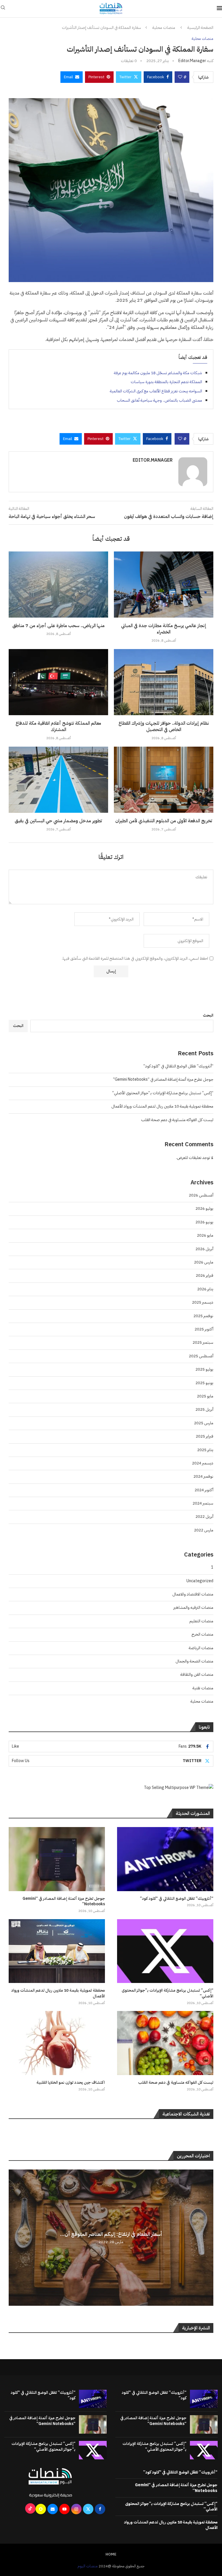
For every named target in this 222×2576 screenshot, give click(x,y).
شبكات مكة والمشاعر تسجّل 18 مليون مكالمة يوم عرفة (158, 373)
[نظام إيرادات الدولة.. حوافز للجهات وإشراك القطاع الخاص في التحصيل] (164, 682)
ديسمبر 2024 (203, 1463)
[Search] (3, 9)
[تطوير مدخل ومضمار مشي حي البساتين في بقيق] (58, 780)
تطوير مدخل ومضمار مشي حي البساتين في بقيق (58, 821)
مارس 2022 (204, 1530)
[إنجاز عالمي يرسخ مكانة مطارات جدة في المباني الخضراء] (164, 585)
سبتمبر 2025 (203, 1342)
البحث (208, 1015)
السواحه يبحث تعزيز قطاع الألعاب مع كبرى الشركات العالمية (156, 391)
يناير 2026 (205, 1289)
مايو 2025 (205, 1396)
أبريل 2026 (204, 1249)
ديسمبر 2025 (203, 1302)
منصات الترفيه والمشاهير (193, 1607)
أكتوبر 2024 (204, 1490)
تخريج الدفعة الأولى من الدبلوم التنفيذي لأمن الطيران (164, 821)
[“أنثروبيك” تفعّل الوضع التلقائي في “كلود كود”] (165, 1859)
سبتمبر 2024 (203, 1503)
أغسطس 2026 (201, 1195)
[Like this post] (180, 77)
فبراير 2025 (205, 1436)
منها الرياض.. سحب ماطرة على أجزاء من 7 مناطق (59, 626)
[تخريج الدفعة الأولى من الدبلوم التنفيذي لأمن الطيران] (164, 780)
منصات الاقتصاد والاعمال (193, 1594)
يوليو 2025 (204, 1369)
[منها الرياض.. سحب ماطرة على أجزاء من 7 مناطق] (58, 585)
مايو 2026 (205, 1235)
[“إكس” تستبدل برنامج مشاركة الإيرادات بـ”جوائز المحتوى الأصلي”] (165, 1951)
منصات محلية (164, 28)
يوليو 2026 (204, 1208)
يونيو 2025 (204, 1383)
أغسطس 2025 (201, 1356)
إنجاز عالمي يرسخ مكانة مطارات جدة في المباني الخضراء (164, 629)
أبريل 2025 (204, 1409)
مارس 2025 (204, 1423)
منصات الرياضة (201, 1648)
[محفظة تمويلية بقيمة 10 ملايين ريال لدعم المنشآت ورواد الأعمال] (57, 1951)
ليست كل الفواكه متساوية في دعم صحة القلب (177, 1120)
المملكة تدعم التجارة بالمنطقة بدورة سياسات (166, 382)
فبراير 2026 (205, 1275)
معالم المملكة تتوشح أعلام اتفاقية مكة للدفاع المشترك (58, 726)
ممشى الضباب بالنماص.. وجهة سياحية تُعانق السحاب (159, 400)
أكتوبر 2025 (204, 1329)
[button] (14, 2237)
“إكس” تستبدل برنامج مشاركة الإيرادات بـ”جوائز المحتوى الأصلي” (163, 1093)
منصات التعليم (201, 1621)
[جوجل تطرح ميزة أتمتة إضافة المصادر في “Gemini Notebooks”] (57, 1859)
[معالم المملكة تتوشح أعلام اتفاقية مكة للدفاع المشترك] (58, 682)
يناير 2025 (205, 1450)
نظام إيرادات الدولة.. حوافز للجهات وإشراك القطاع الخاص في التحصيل (164, 726)
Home (111, 2554)
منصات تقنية (203, 1688)
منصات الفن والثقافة (197, 1674)
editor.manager (192, 61)
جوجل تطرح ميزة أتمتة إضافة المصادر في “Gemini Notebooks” (163, 1079)
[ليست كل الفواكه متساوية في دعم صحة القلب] (165, 2043)
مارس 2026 (204, 1262)
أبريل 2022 (204, 1517)
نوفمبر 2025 (203, 1316)
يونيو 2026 (204, 1222)
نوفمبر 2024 (203, 1476)
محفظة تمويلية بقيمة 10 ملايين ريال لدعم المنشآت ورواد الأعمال (162, 1106)
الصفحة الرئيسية (200, 28)
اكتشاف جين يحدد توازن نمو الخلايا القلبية (71, 2083)
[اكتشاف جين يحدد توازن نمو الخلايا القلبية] (57, 2043)
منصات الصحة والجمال (194, 1661)
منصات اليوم (88, 2566)
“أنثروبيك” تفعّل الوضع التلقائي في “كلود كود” (178, 1066)
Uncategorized (200, 1581)
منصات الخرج (202, 1634)
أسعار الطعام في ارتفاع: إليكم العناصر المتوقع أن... (111, 2234)
